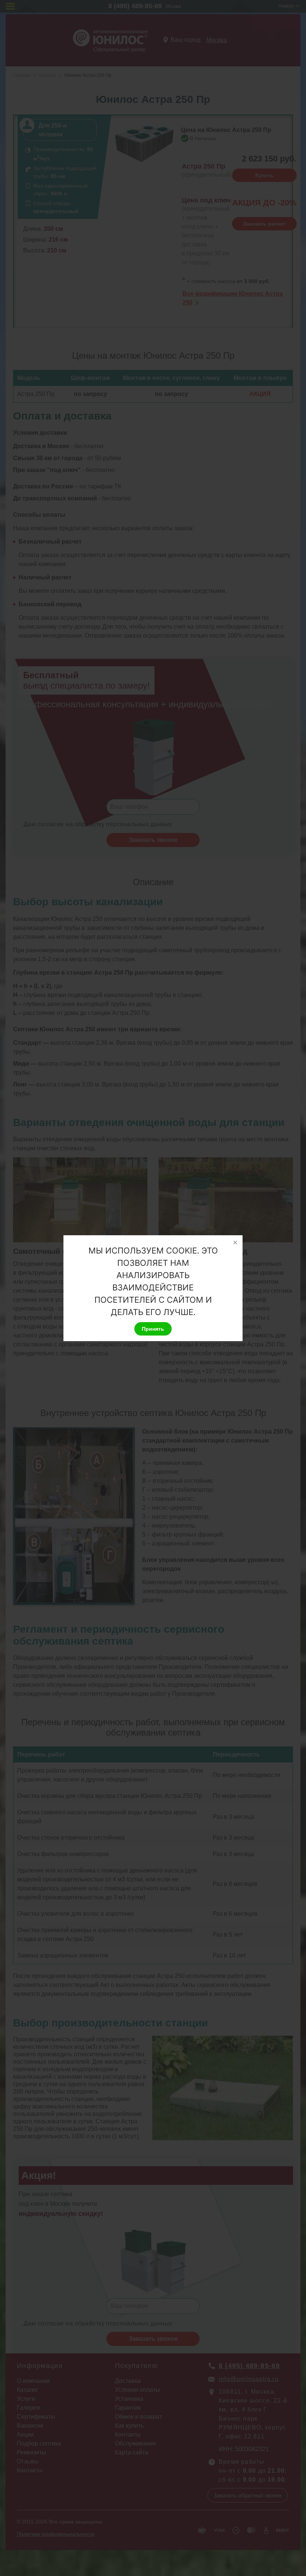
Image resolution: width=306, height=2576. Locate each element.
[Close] (235, 1243)
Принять (153, 1329)
